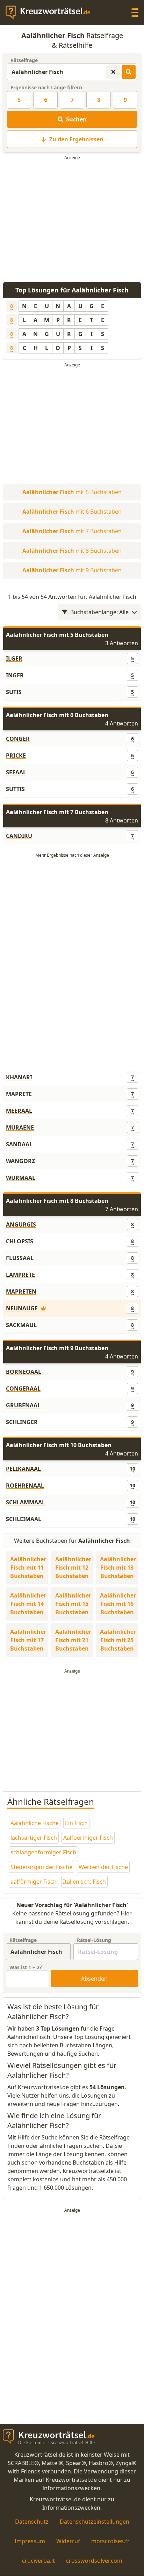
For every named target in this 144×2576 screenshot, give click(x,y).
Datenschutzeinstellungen (95, 2522)
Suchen (76, 119)
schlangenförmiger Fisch (43, 1852)
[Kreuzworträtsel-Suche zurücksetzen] (113, 72)
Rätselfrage (24, 60)
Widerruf (68, 2541)
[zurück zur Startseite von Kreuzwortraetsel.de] (51, 13)
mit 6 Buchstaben (72, 512)
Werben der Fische (103, 1867)
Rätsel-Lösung (94, 1940)
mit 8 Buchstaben (72, 551)
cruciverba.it (38, 2561)
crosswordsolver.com (94, 2561)
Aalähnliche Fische (35, 1823)
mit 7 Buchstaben (72, 531)
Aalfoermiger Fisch (88, 1838)
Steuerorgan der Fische (41, 1867)
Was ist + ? (26, 1967)
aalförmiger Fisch (34, 1882)
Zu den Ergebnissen (76, 139)
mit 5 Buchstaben (72, 492)
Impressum (30, 2541)
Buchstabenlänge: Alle (99, 612)
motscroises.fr (110, 2541)
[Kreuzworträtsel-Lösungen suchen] (129, 72)
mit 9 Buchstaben (72, 570)
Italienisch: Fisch (84, 1882)
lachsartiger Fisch (34, 1838)
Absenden (94, 1979)
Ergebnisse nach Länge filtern (46, 87)
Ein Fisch (76, 1823)
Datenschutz (32, 2522)
